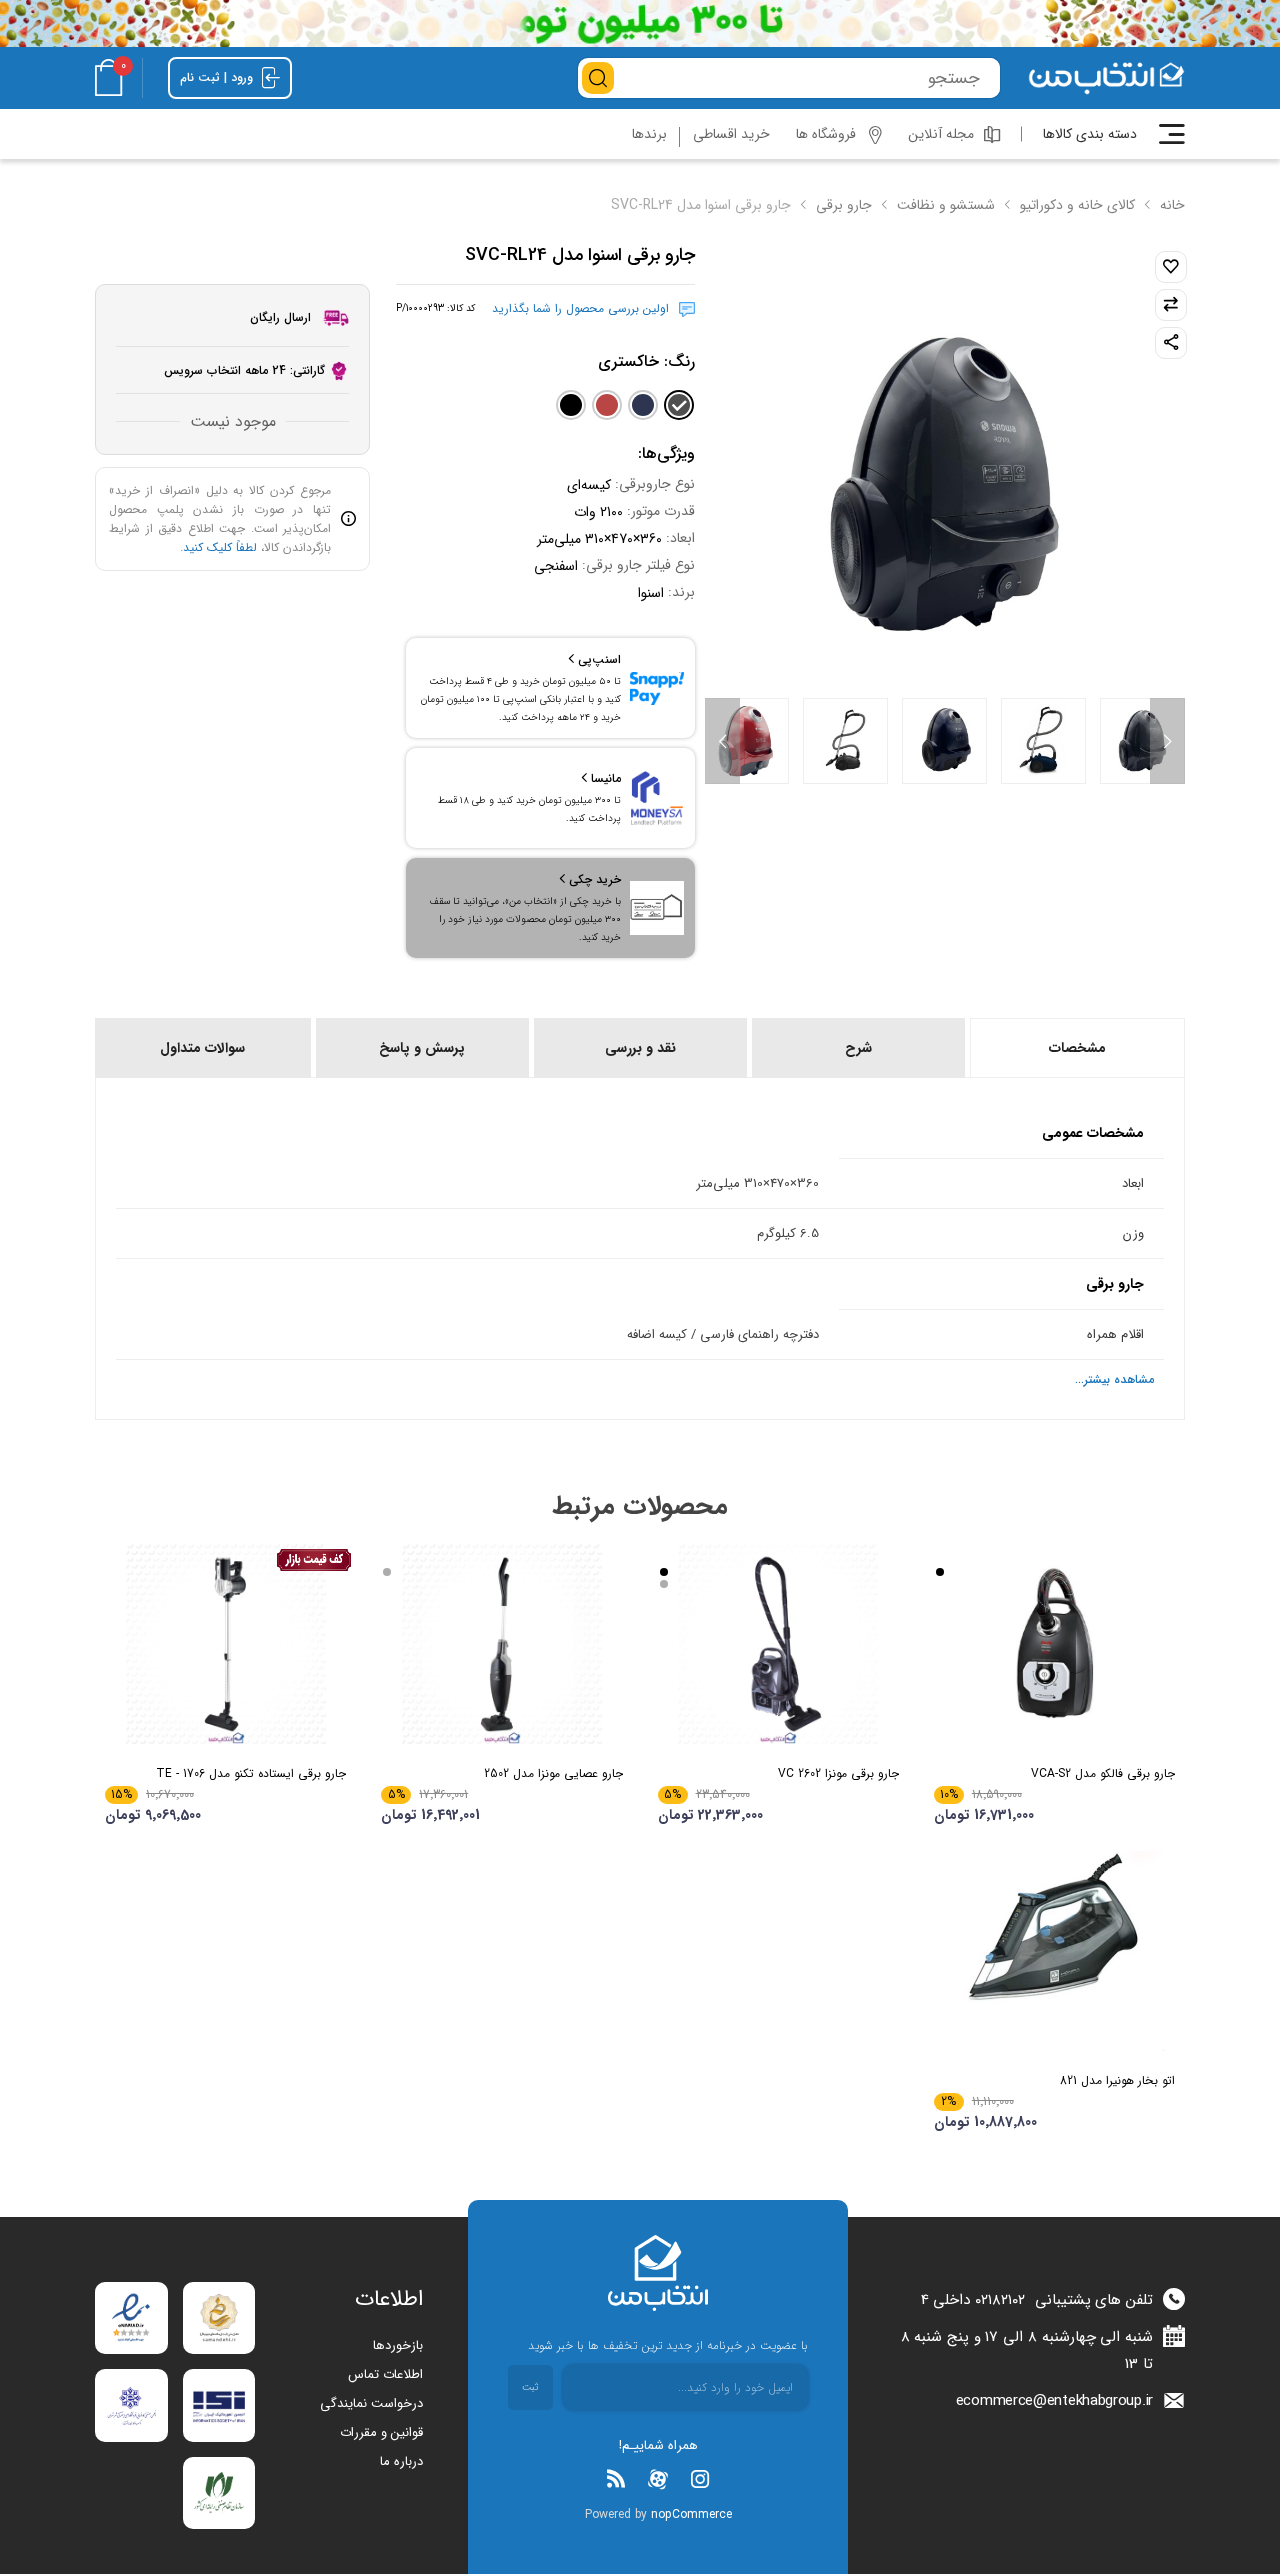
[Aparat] (658, 2479)
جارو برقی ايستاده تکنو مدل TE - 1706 (251, 1773)
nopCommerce (691, 2514)
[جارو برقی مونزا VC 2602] (778, 1644)
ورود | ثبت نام (218, 77)
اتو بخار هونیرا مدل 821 (1117, 2080)
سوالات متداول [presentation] (202, 1048)
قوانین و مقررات (381, 2432)
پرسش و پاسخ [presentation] (422, 1048)
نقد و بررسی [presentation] (640, 1048)
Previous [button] (1167, 741)
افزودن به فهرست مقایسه (1171, 305)
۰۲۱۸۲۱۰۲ (1000, 2300)
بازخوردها (398, 2345)
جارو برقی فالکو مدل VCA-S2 (1103, 1773)
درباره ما (401, 2461)
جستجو (598, 78)
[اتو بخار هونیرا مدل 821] (1054, 1951)
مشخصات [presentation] (1077, 1048)
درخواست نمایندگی (371, 2403)
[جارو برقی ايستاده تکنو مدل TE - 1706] (225, 1644)
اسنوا (651, 593)
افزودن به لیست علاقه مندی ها (1171, 267)
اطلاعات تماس (385, 2374)
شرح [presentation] (858, 1048)
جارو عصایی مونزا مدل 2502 (553, 1773)
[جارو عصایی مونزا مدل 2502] (501, 1644)
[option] (1142, 741)
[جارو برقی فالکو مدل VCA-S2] (1054, 1644)
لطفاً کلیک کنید (220, 547)
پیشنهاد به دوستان (1171, 343)
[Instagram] (700, 2479)
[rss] (616, 2479)
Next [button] (722, 741)
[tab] (1076, 1048)
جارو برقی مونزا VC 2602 (838, 1773)
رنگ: (646, 361)
